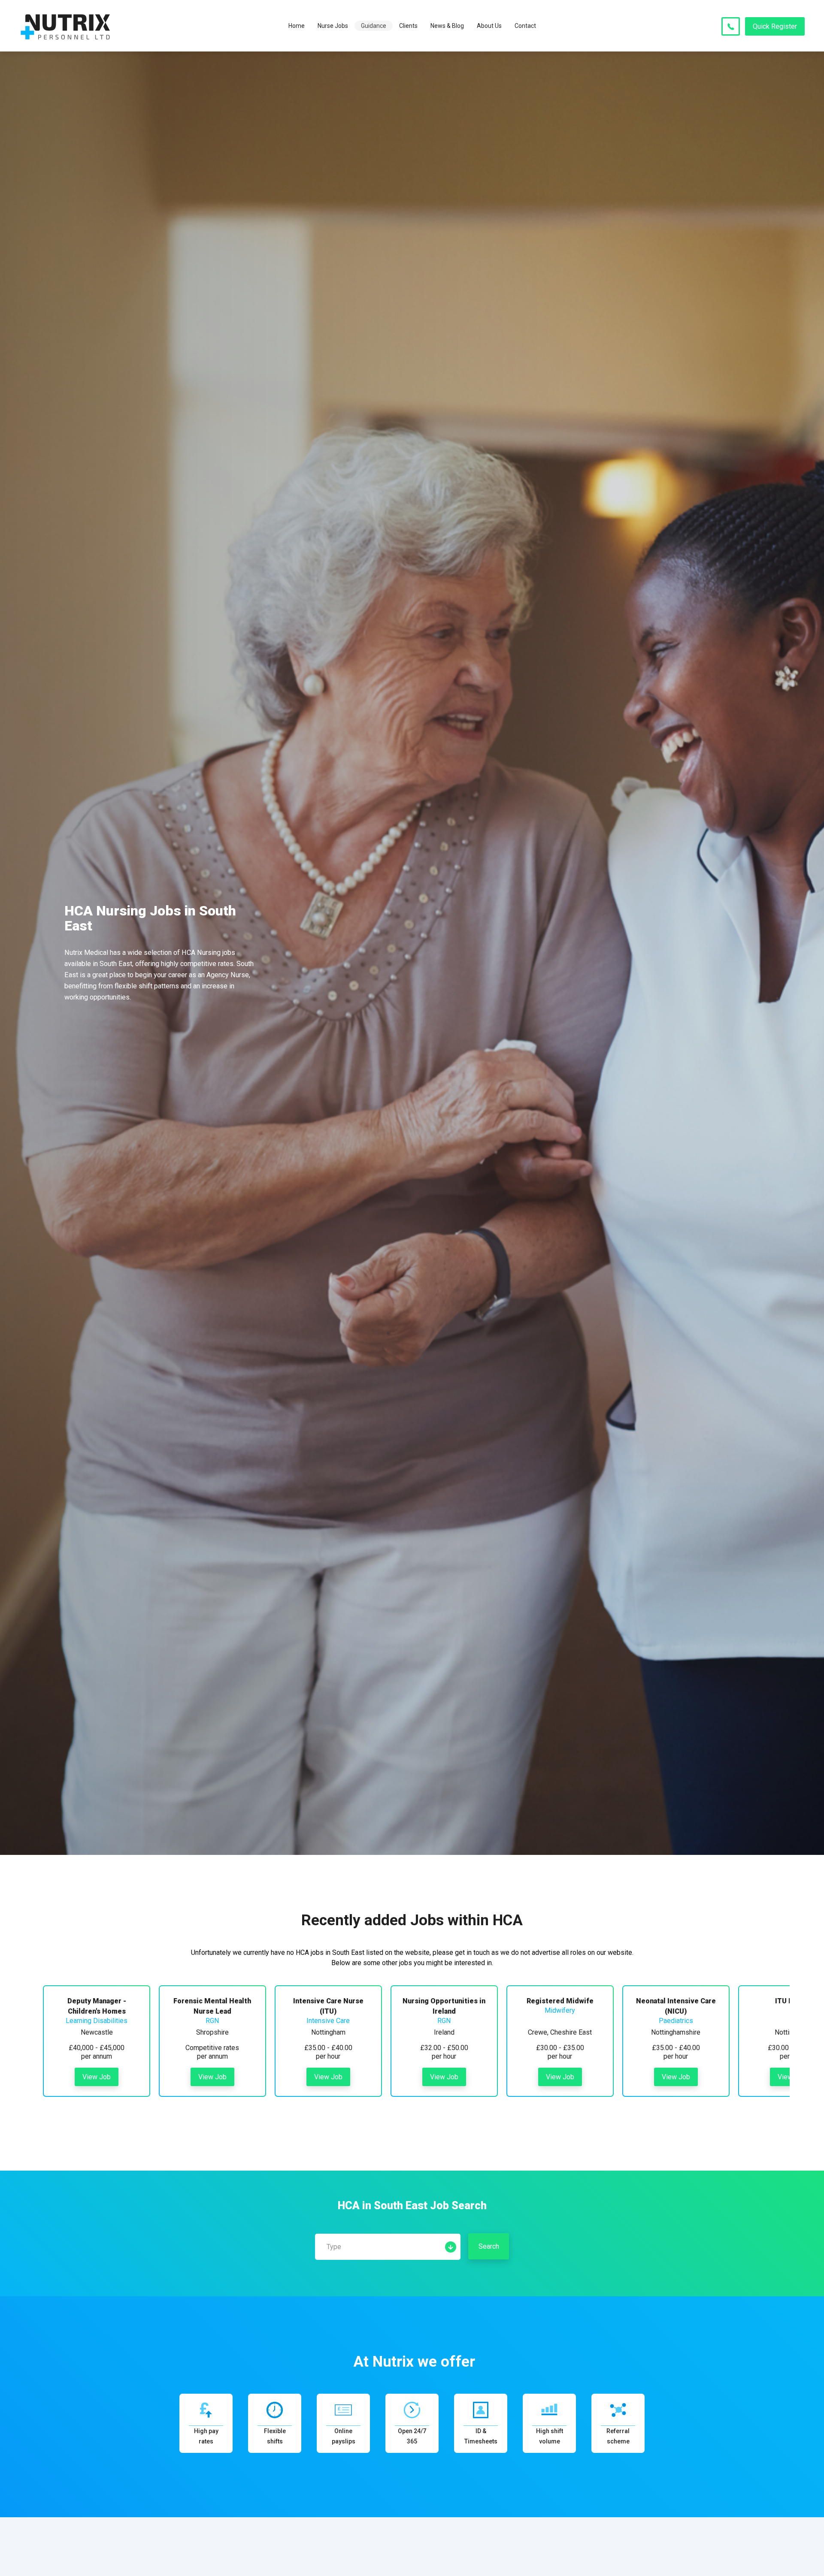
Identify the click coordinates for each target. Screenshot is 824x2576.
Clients (408, 26)
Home (297, 26)
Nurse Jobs (333, 26)
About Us (489, 26)
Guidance (374, 26)
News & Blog (447, 26)
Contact (525, 26)
